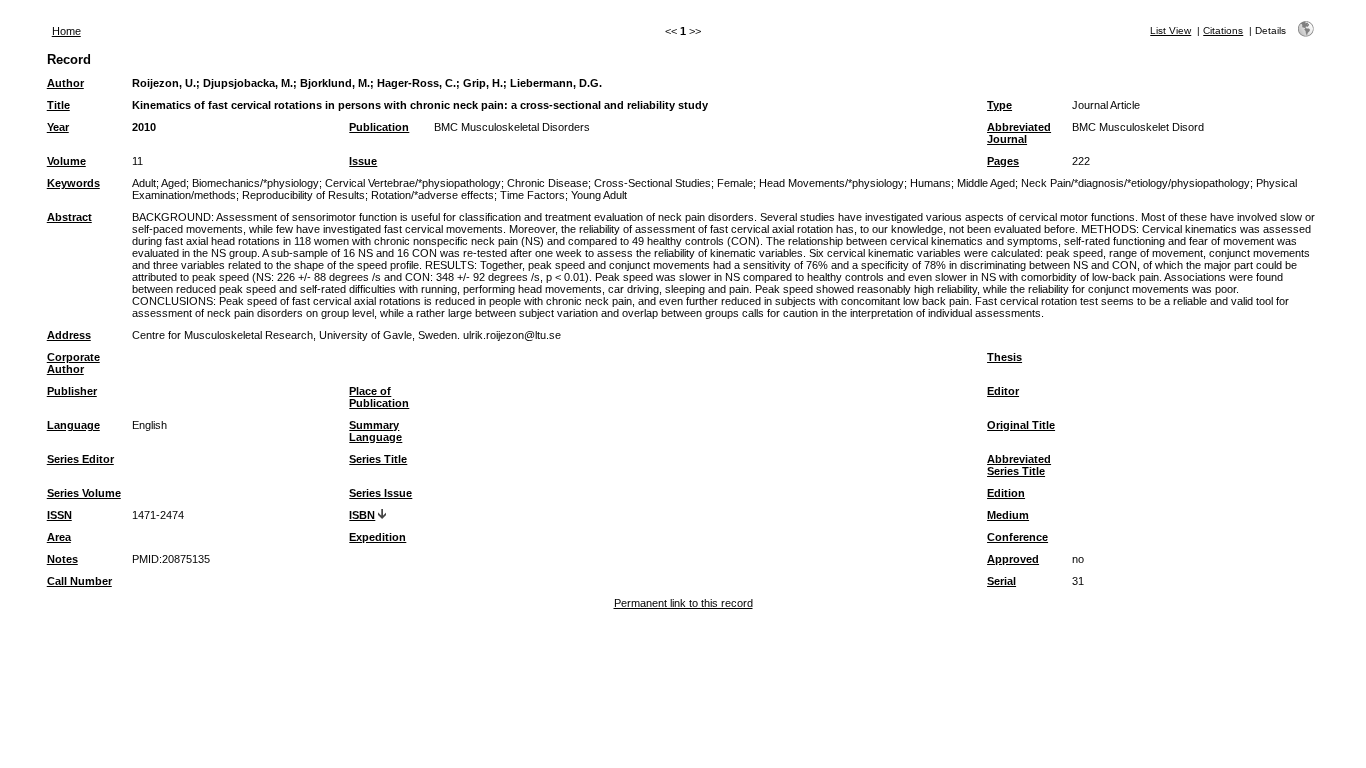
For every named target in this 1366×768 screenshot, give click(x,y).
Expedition (377, 537)
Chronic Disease (547, 183)
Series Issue (380, 493)
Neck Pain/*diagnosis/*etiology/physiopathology (1135, 183)
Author (65, 83)
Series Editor (80, 459)
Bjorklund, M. (335, 83)
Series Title (378, 459)
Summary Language (375, 431)
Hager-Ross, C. (416, 83)
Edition (1006, 493)
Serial (1001, 581)
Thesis (1004, 357)
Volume (66, 161)
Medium (1008, 515)
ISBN (362, 515)
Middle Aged (986, 183)
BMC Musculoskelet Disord (1138, 127)
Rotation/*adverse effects (432, 195)
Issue (363, 161)
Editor (1003, 391)
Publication (379, 127)
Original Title (1021, 425)
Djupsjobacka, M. (248, 83)
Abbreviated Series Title (1019, 465)
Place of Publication (379, 397)
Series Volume (84, 493)
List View (1170, 30)
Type (999, 105)
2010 (144, 127)
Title (58, 105)
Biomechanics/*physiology (255, 183)
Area (59, 537)
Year (58, 127)
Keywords (73, 183)
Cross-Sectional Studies (652, 183)
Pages (1003, 161)
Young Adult (599, 195)
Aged (173, 183)
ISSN (59, 515)
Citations (1223, 30)
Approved (1013, 559)
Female (735, 183)
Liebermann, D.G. (556, 83)
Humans (930, 183)
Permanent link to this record (683, 603)
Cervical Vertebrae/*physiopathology (413, 183)
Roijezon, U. (164, 83)
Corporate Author (73, 363)
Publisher (72, 391)
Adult (144, 183)
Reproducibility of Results (303, 195)
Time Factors (532, 195)
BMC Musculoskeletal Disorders (512, 127)
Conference (1017, 537)
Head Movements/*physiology (831, 183)
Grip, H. (483, 83)
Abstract (69, 217)
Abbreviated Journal (1019, 133)
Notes (62, 559)
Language (73, 425)
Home (66, 31)
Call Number (79, 581)
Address (69, 335)
